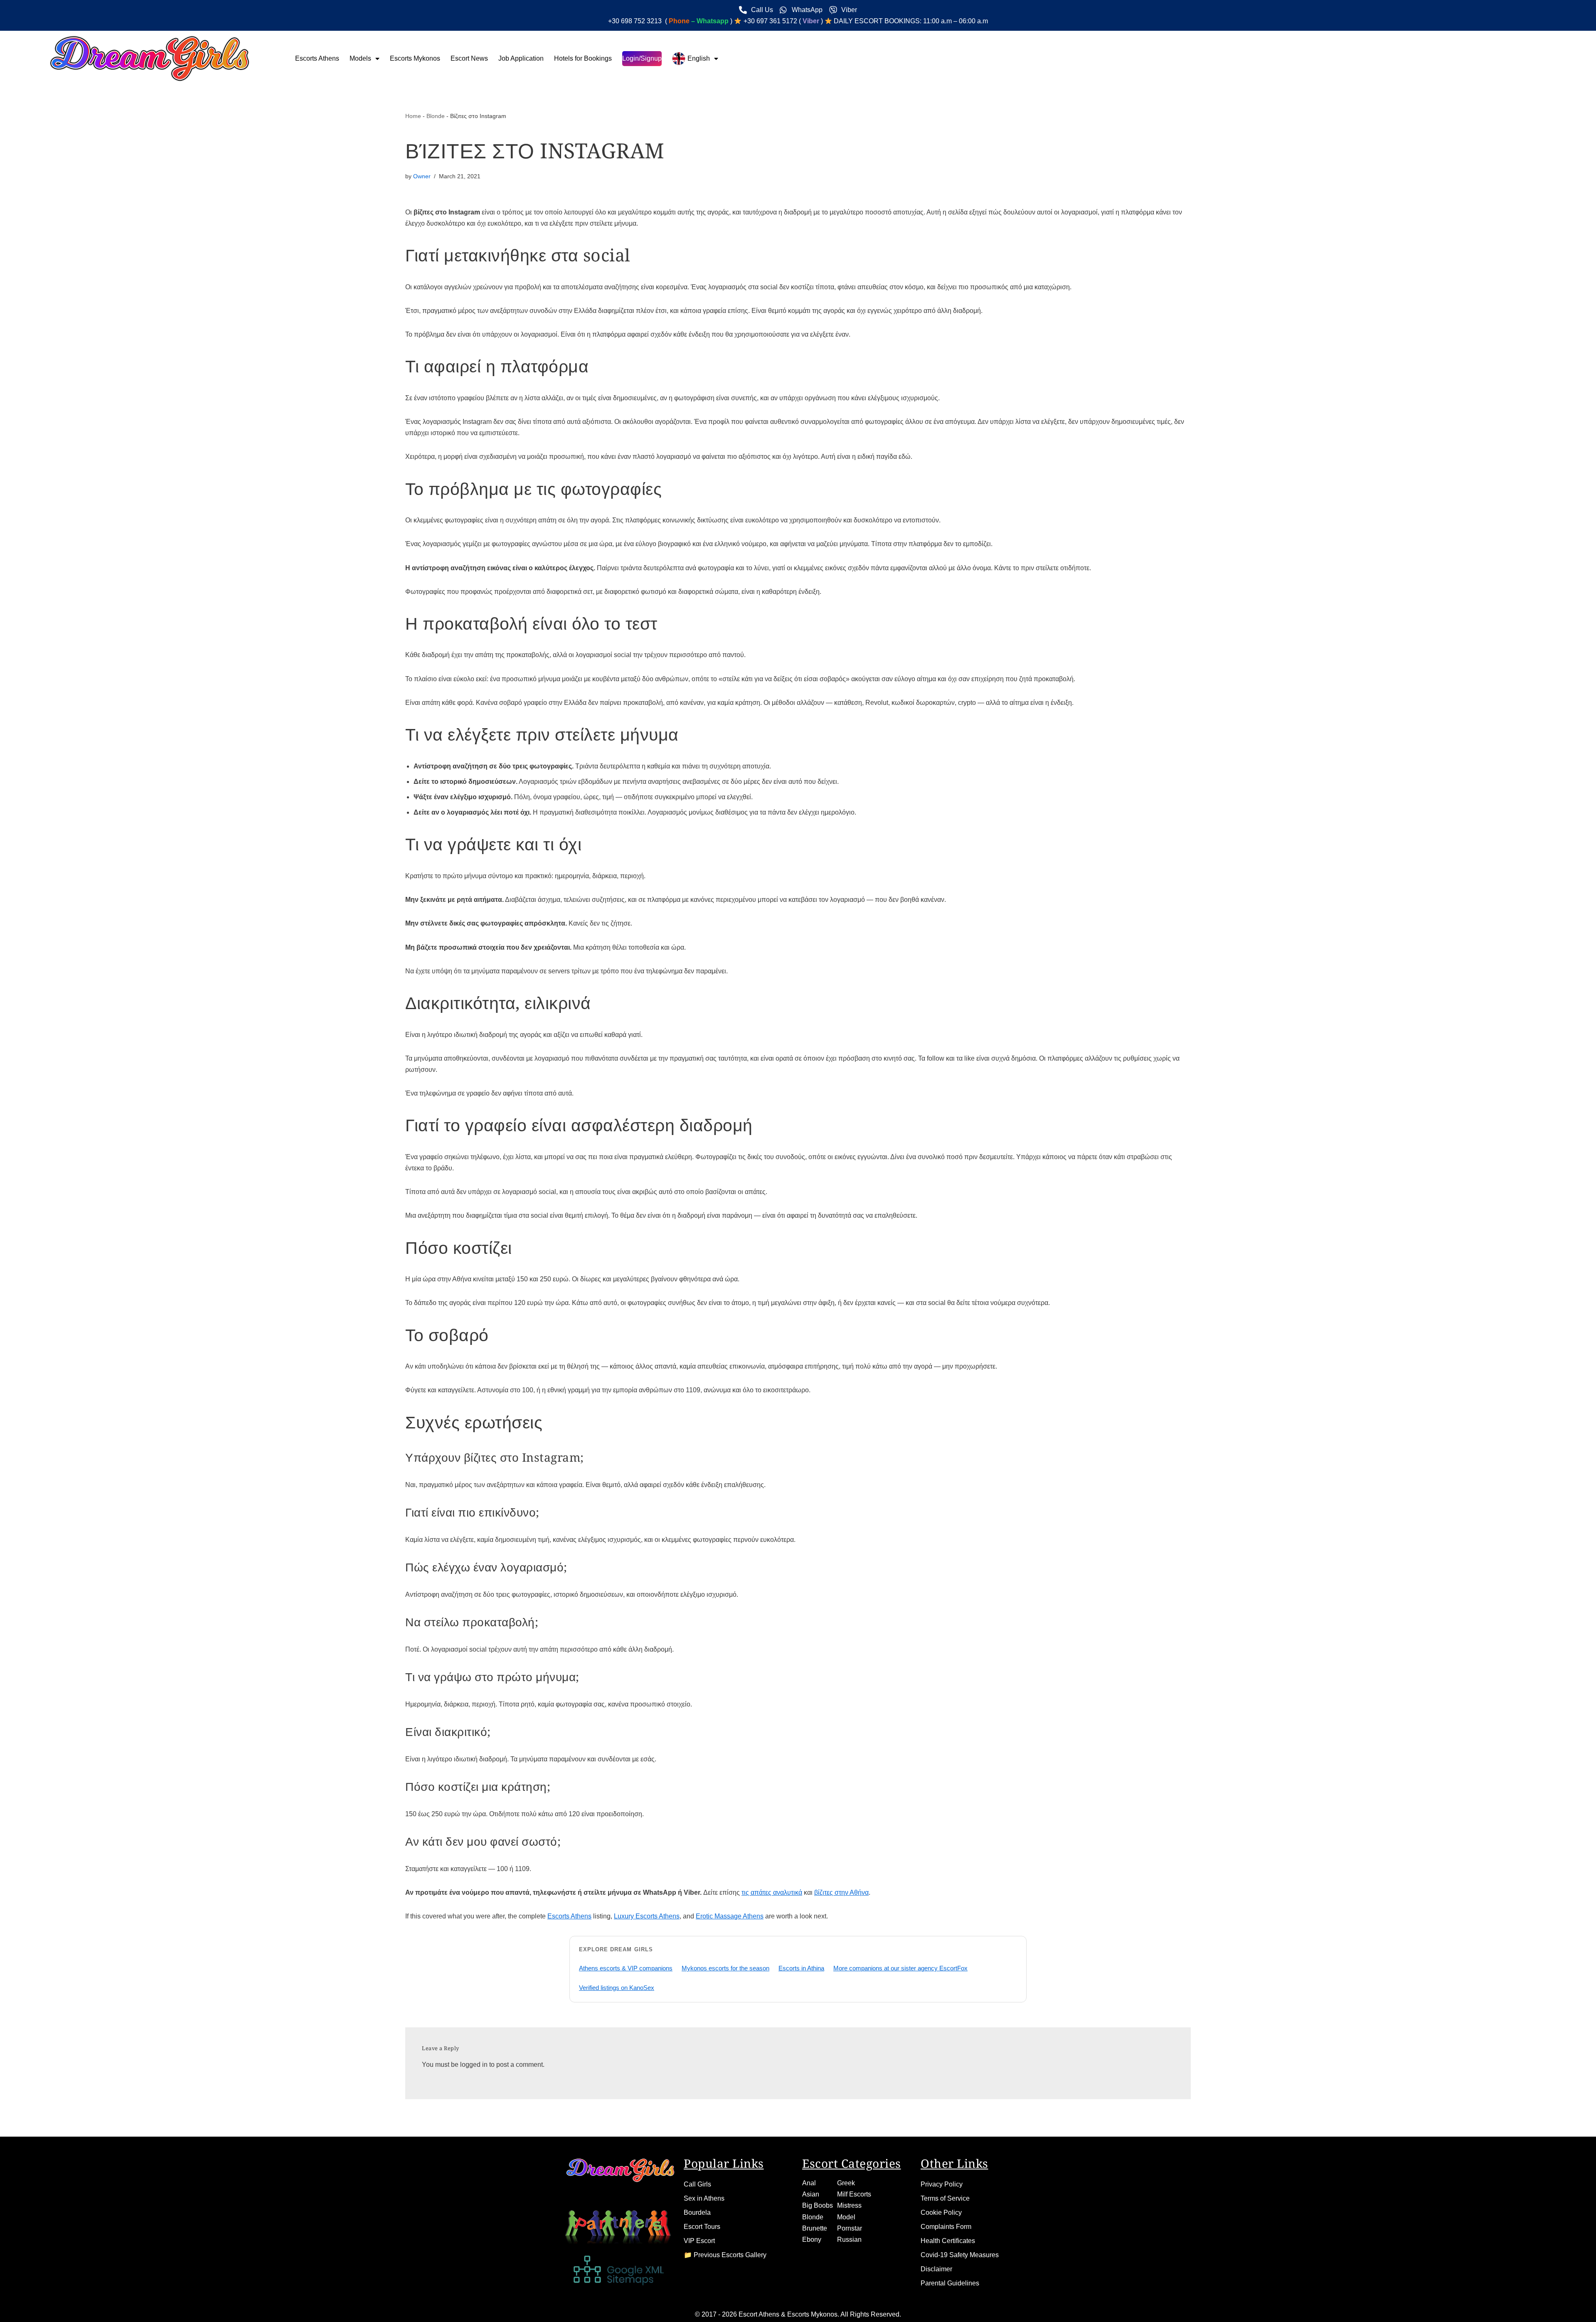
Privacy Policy (942, 2184)
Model (846, 2217)
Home (413, 116)
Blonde (436, 116)
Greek (846, 2183)
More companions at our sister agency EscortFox (900, 1968)
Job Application (521, 58)
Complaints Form (946, 2227)
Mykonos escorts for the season (725, 1968)
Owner (422, 176)
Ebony (812, 2240)
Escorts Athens (317, 58)
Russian (849, 2240)
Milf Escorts (854, 2194)
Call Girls (697, 2184)
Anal (809, 2183)
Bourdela (697, 2212)
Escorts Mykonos (415, 58)
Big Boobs (818, 2205)
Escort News (469, 58)
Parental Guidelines (950, 2283)
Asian (811, 2194)
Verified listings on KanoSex (617, 1988)
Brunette (815, 2228)
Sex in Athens (704, 2198)
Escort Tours (702, 2227)
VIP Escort (699, 2241)
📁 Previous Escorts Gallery (725, 2255)
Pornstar (850, 2228)
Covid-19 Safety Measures (960, 2255)
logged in (474, 2065)
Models (360, 58)
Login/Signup (642, 58)
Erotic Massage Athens (730, 1916)
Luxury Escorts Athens (647, 1916)
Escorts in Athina (801, 1968)
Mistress (849, 2205)
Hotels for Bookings (583, 58)
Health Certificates (948, 2241)
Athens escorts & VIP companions (626, 1968)
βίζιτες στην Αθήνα (841, 1892)
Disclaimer (936, 2269)
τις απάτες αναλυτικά (772, 1892)
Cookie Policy (941, 2212)
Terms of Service (945, 2198)
